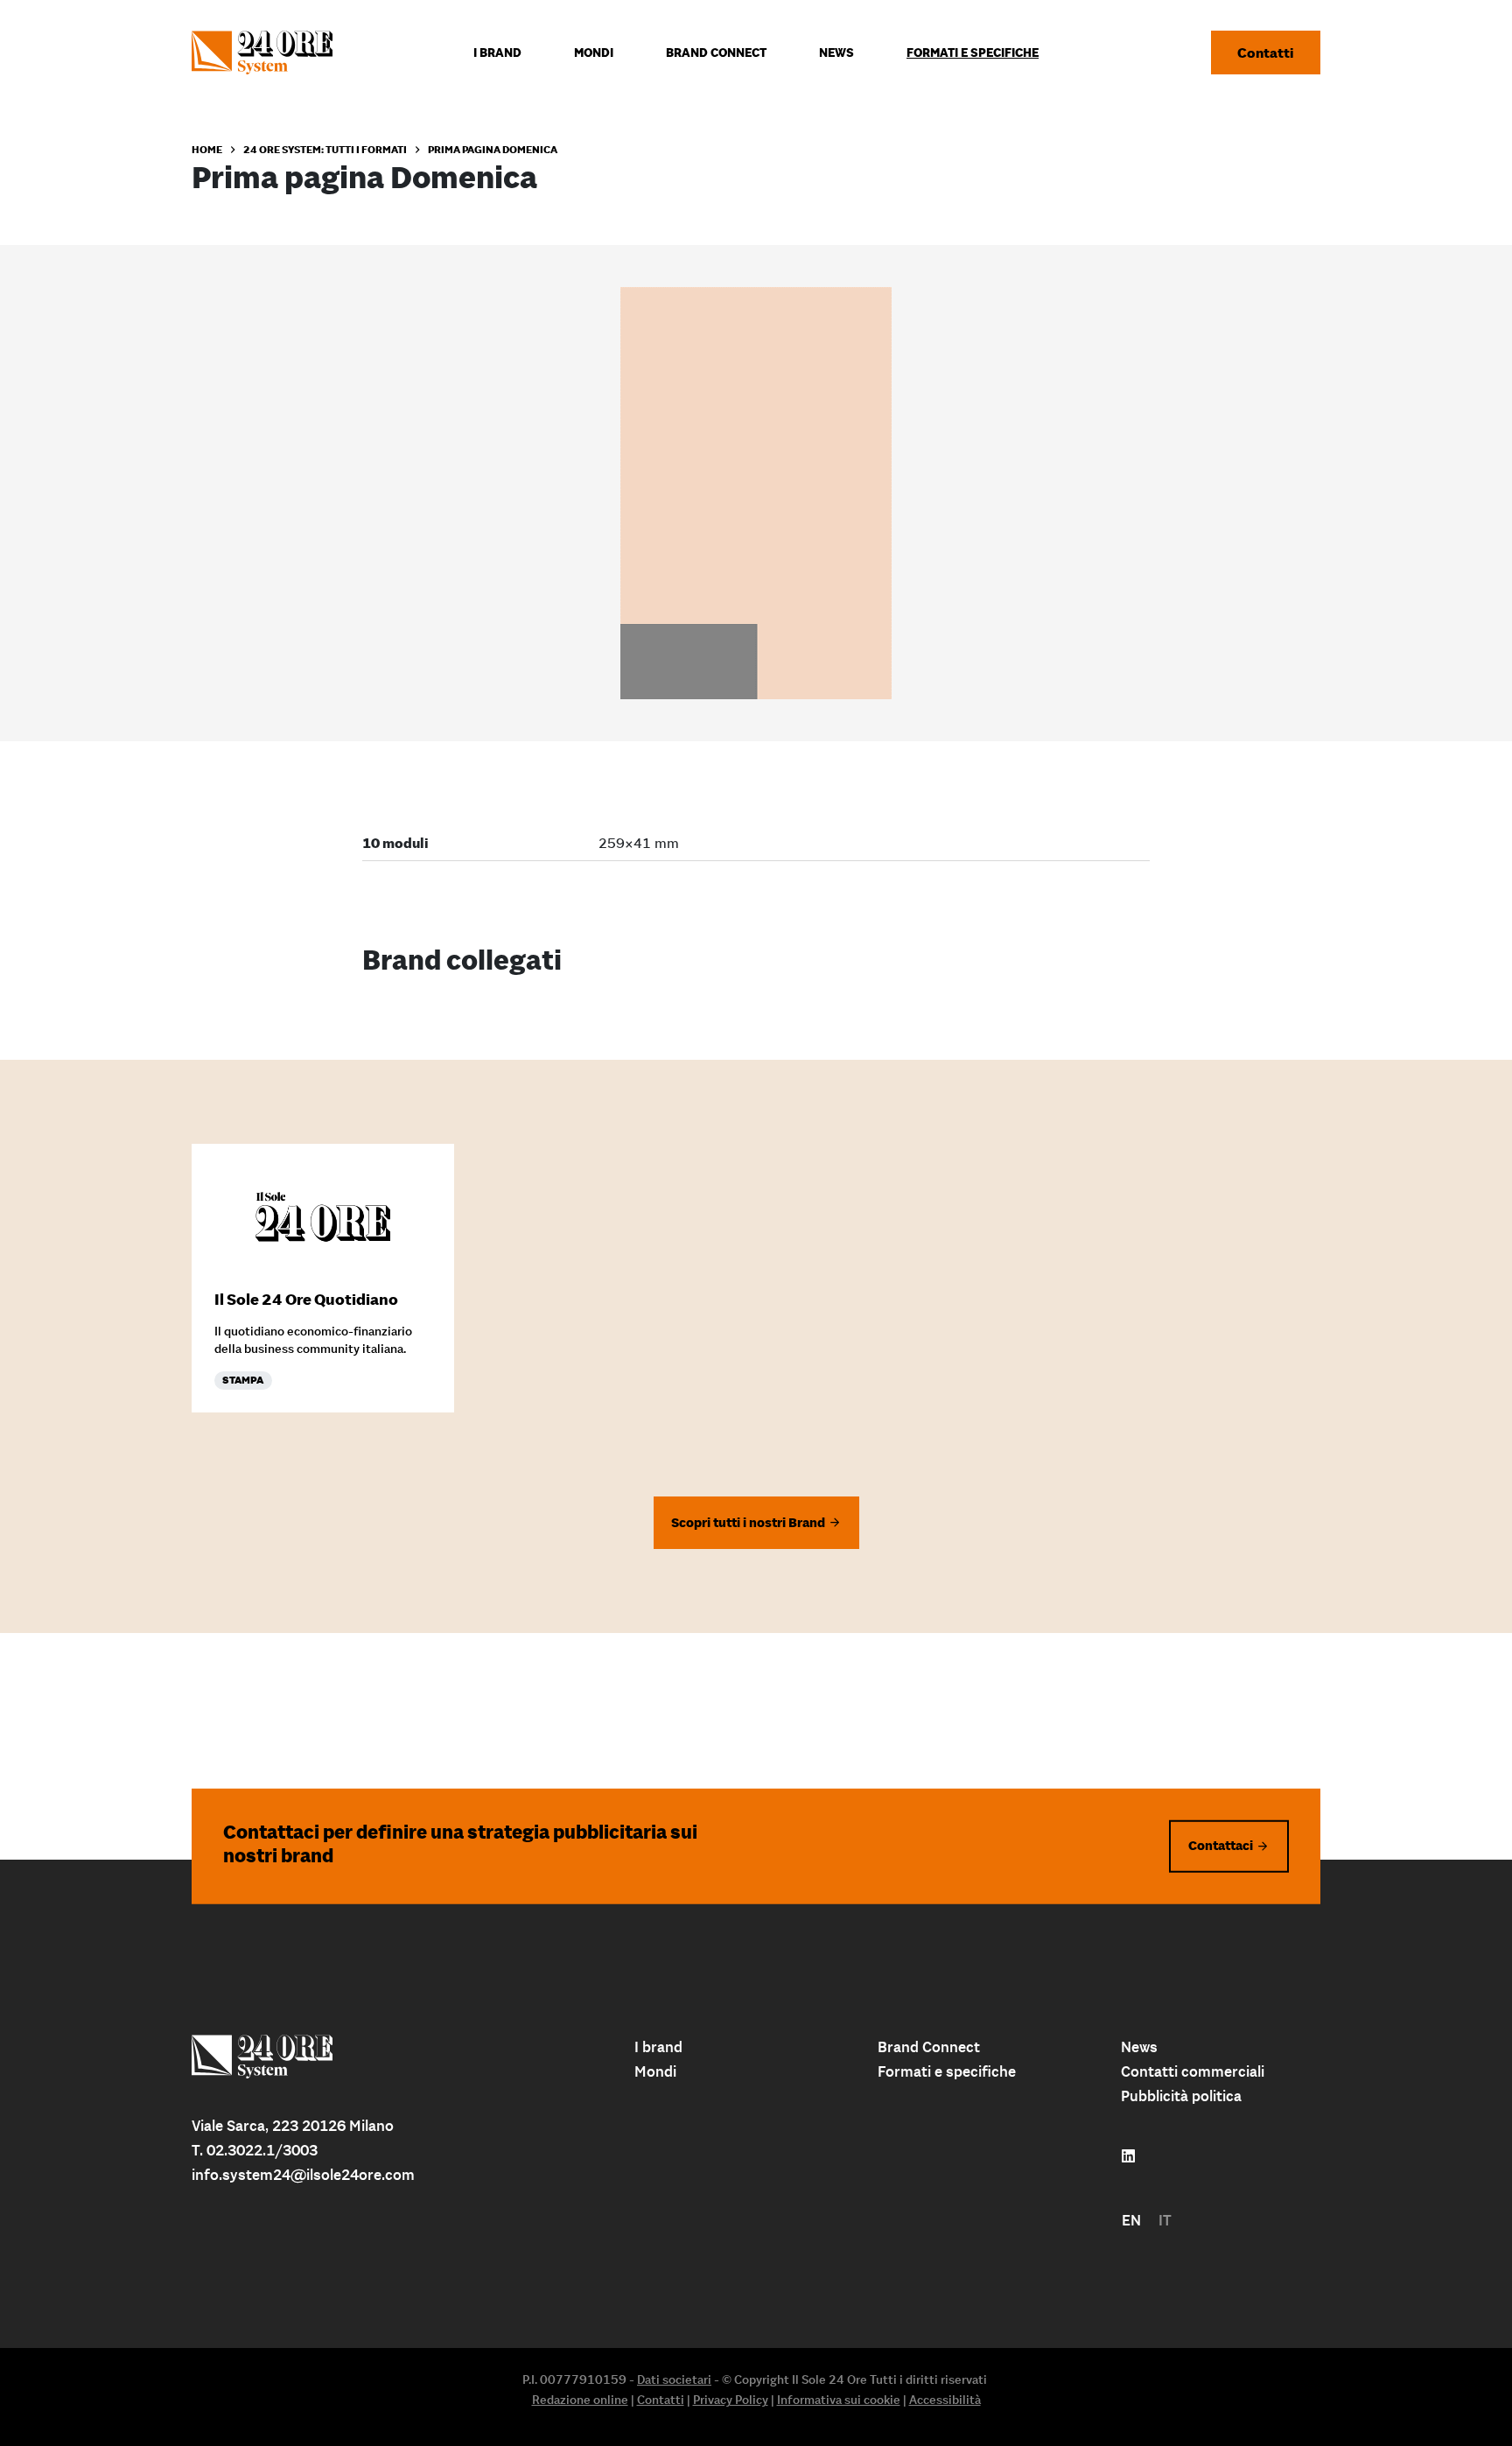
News (1139, 2047)
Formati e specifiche (947, 2071)
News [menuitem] (836, 53)
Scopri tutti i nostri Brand (748, 1522)
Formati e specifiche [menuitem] (973, 53)
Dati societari (674, 2379)
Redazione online (580, 2400)
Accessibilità (945, 2400)
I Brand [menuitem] (497, 53)
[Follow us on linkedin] (1128, 2156)
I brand (658, 2047)
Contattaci (1221, 1845)
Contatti (1266, 53)
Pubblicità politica (1181, 2096)
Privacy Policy (731, 2400)
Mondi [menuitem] (594, 53)
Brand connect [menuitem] (716, 53)
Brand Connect (929, 2047)
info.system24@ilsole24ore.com (303, 2175)
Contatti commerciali (1193, 2071)
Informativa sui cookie (839, 2400)
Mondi (655, 2071)
